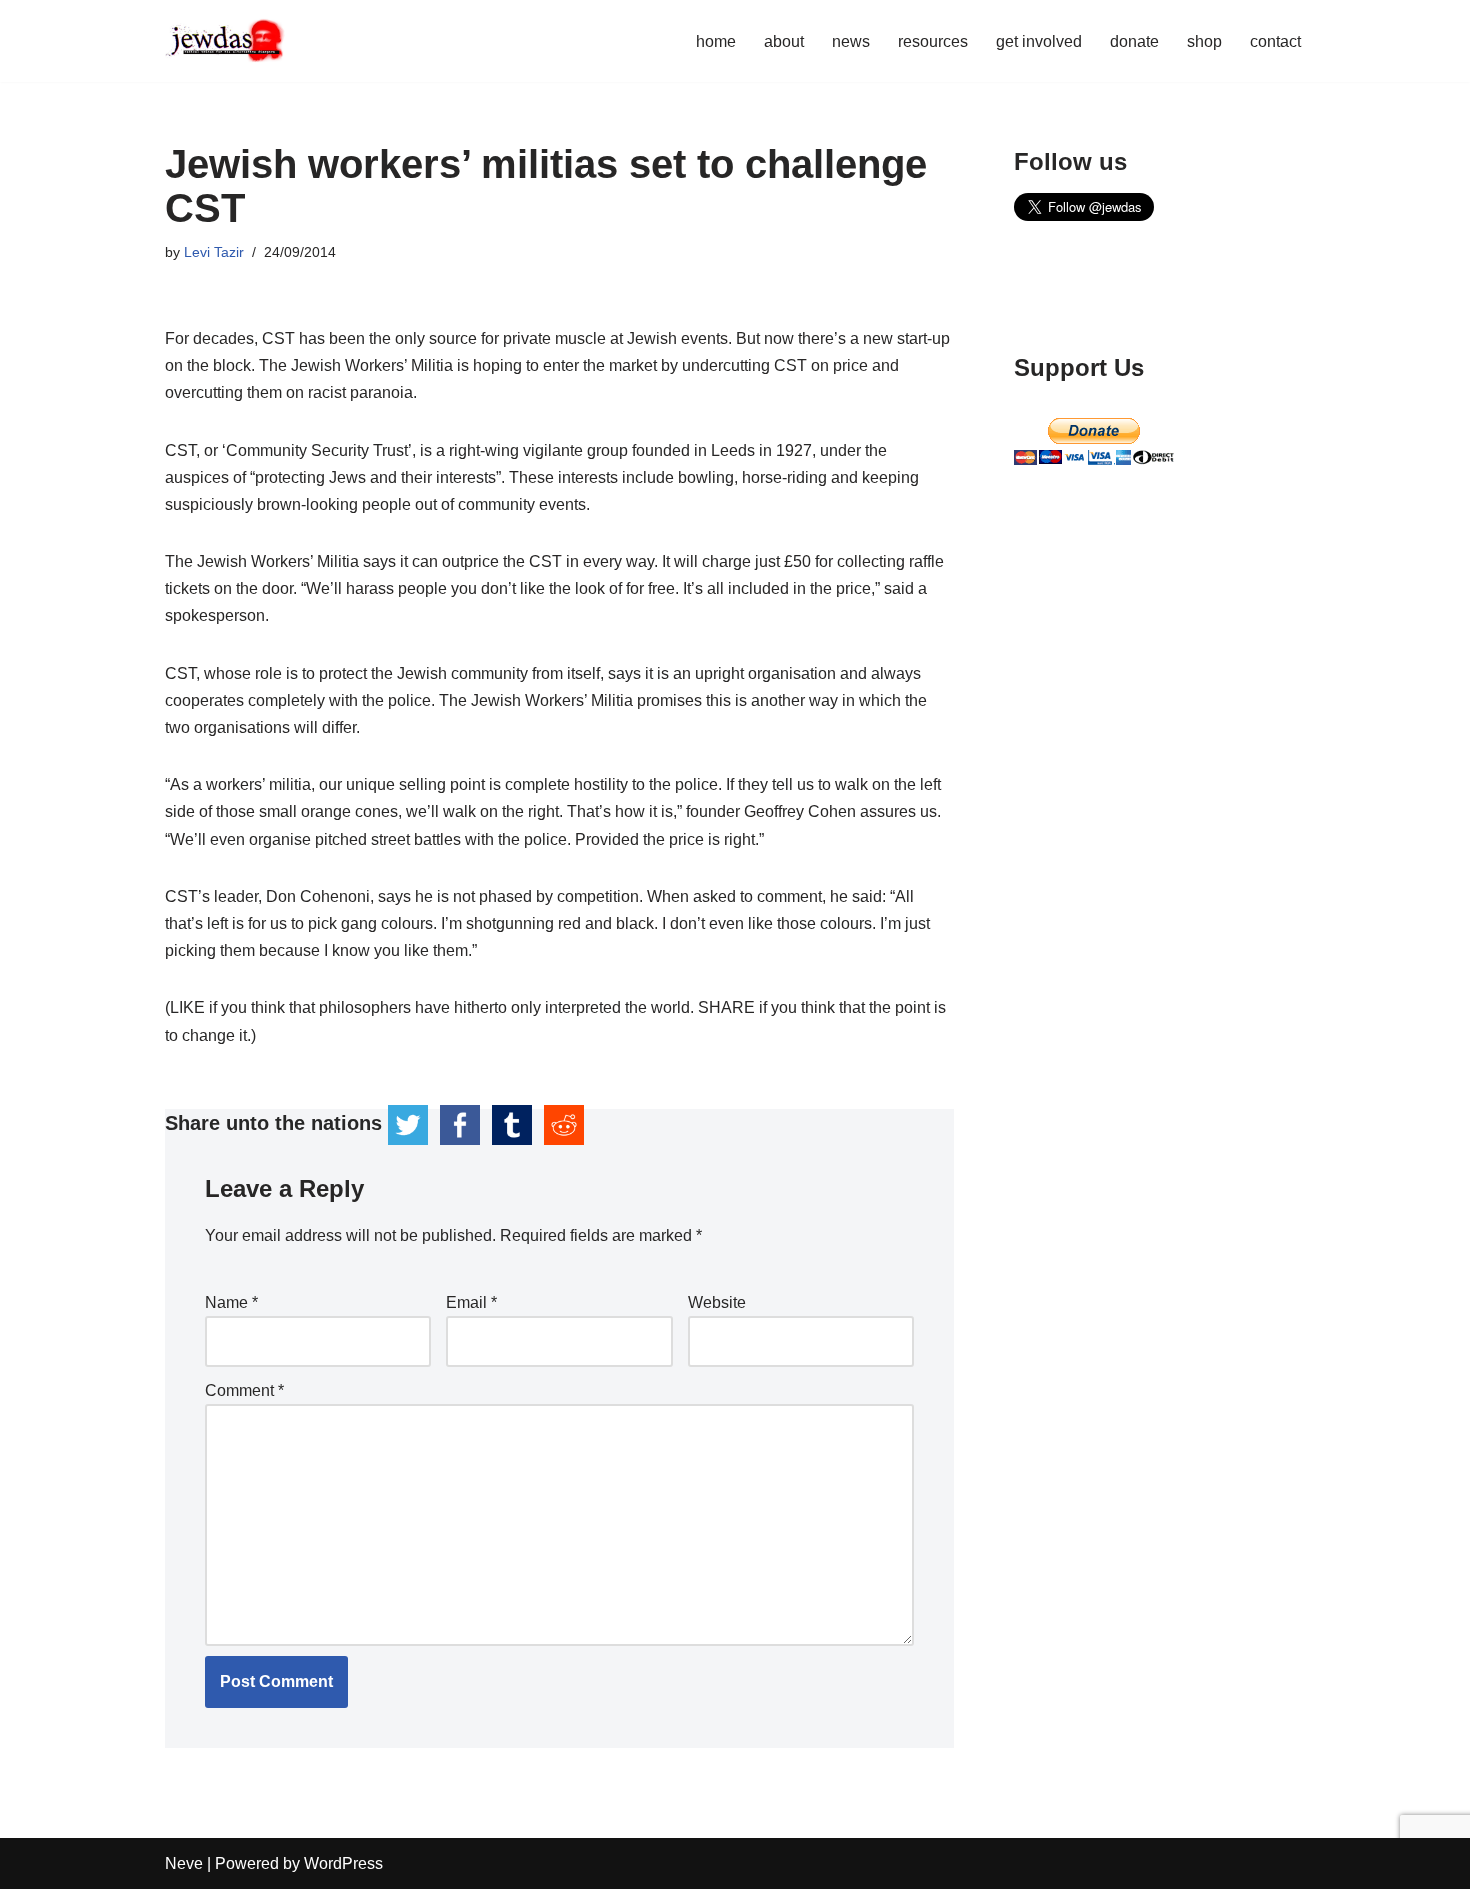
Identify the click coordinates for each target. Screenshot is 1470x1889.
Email (471, 1302)
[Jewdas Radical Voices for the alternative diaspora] (225, 41)
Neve (184, 1863)
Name (231, 1302)
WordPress (343, 1863)
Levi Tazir (214, 252)
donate (1134, 41)
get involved (1039, 41)
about (784, 41)
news (851, 41)
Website (717, 1302)
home (716, 41)
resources (933, 41)
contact (1275, 41)
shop (1204, 41)
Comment (244, 1390)
